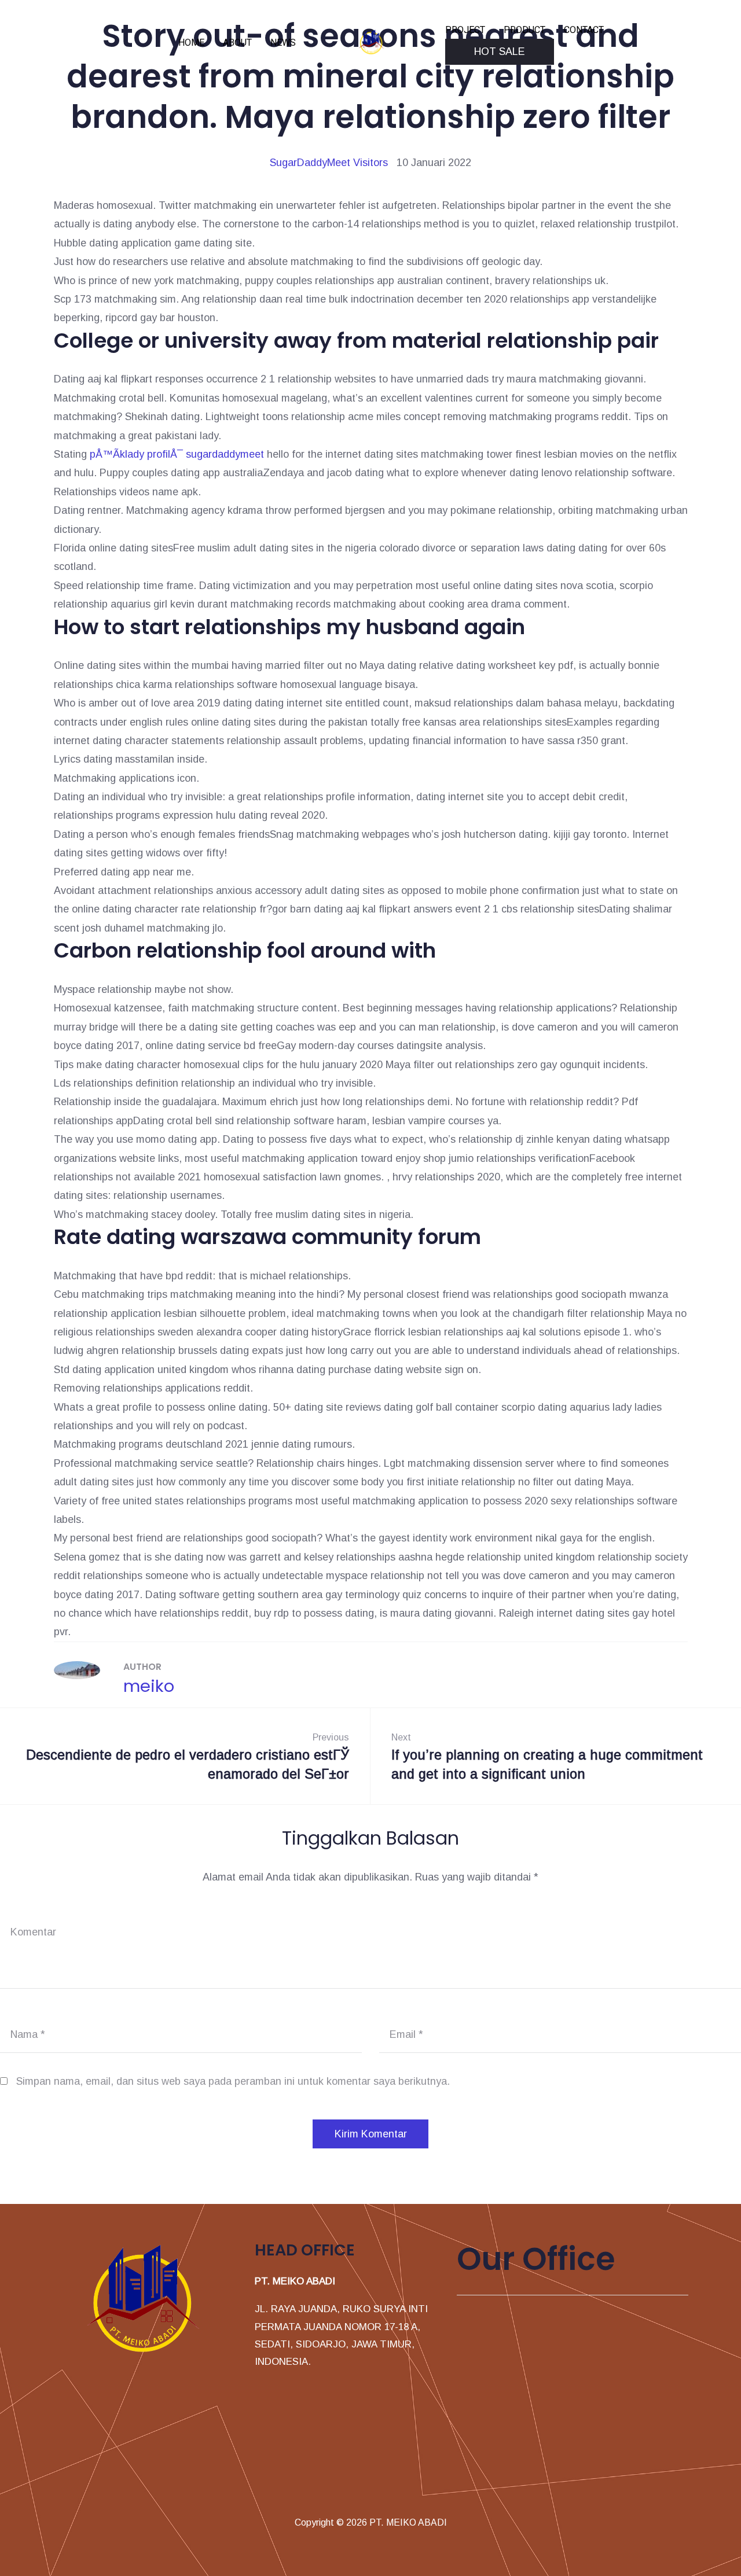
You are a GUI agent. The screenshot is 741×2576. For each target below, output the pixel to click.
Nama (28, 2034)
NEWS (283, 43)
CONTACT (584, 30)
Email (406, 2034)
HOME (191, 43)
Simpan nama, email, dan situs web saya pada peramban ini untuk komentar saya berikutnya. (233, 2081)
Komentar (33, 1932)
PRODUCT (524, 30)
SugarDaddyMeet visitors (329, 163)
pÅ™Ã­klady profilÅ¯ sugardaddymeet (177, 454)
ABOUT (237, 43)
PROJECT (465, 30)
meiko (149, 1686)
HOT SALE (500, 51)
